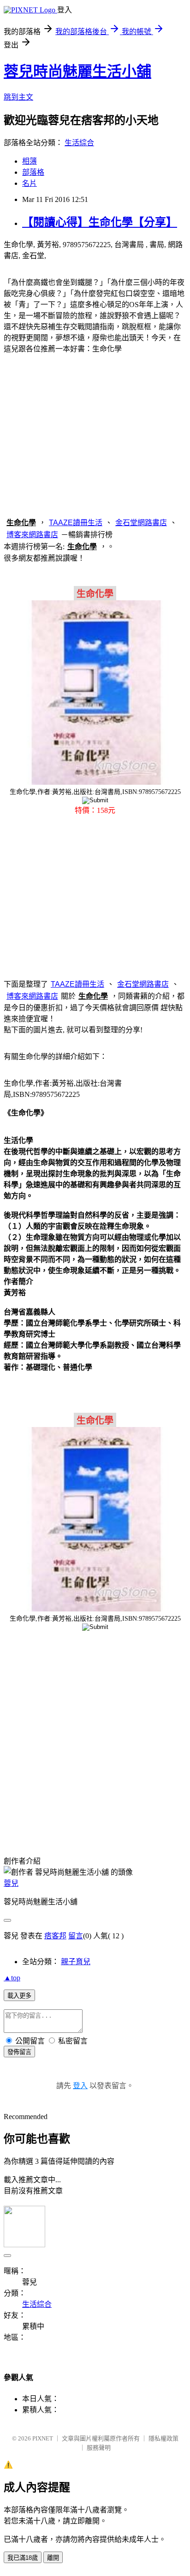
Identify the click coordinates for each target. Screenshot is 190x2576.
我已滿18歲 (23, 2558)
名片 (30, 183)
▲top (12, 1978)
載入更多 (19, 1996)
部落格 (33, 172)
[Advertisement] (95, 434)
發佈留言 (19, 2052)
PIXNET (43, 2438)
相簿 (30, 161)
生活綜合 (79, 143)
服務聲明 (99, 2448)
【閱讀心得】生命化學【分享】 (100, 222)
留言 (76, 1936)
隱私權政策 (163, 2438)
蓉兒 (11, 1883)
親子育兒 (76, 1962)
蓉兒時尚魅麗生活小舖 (77, 71)
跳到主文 (18, 97)
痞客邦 (55, 1936)
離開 (53, 2558)
